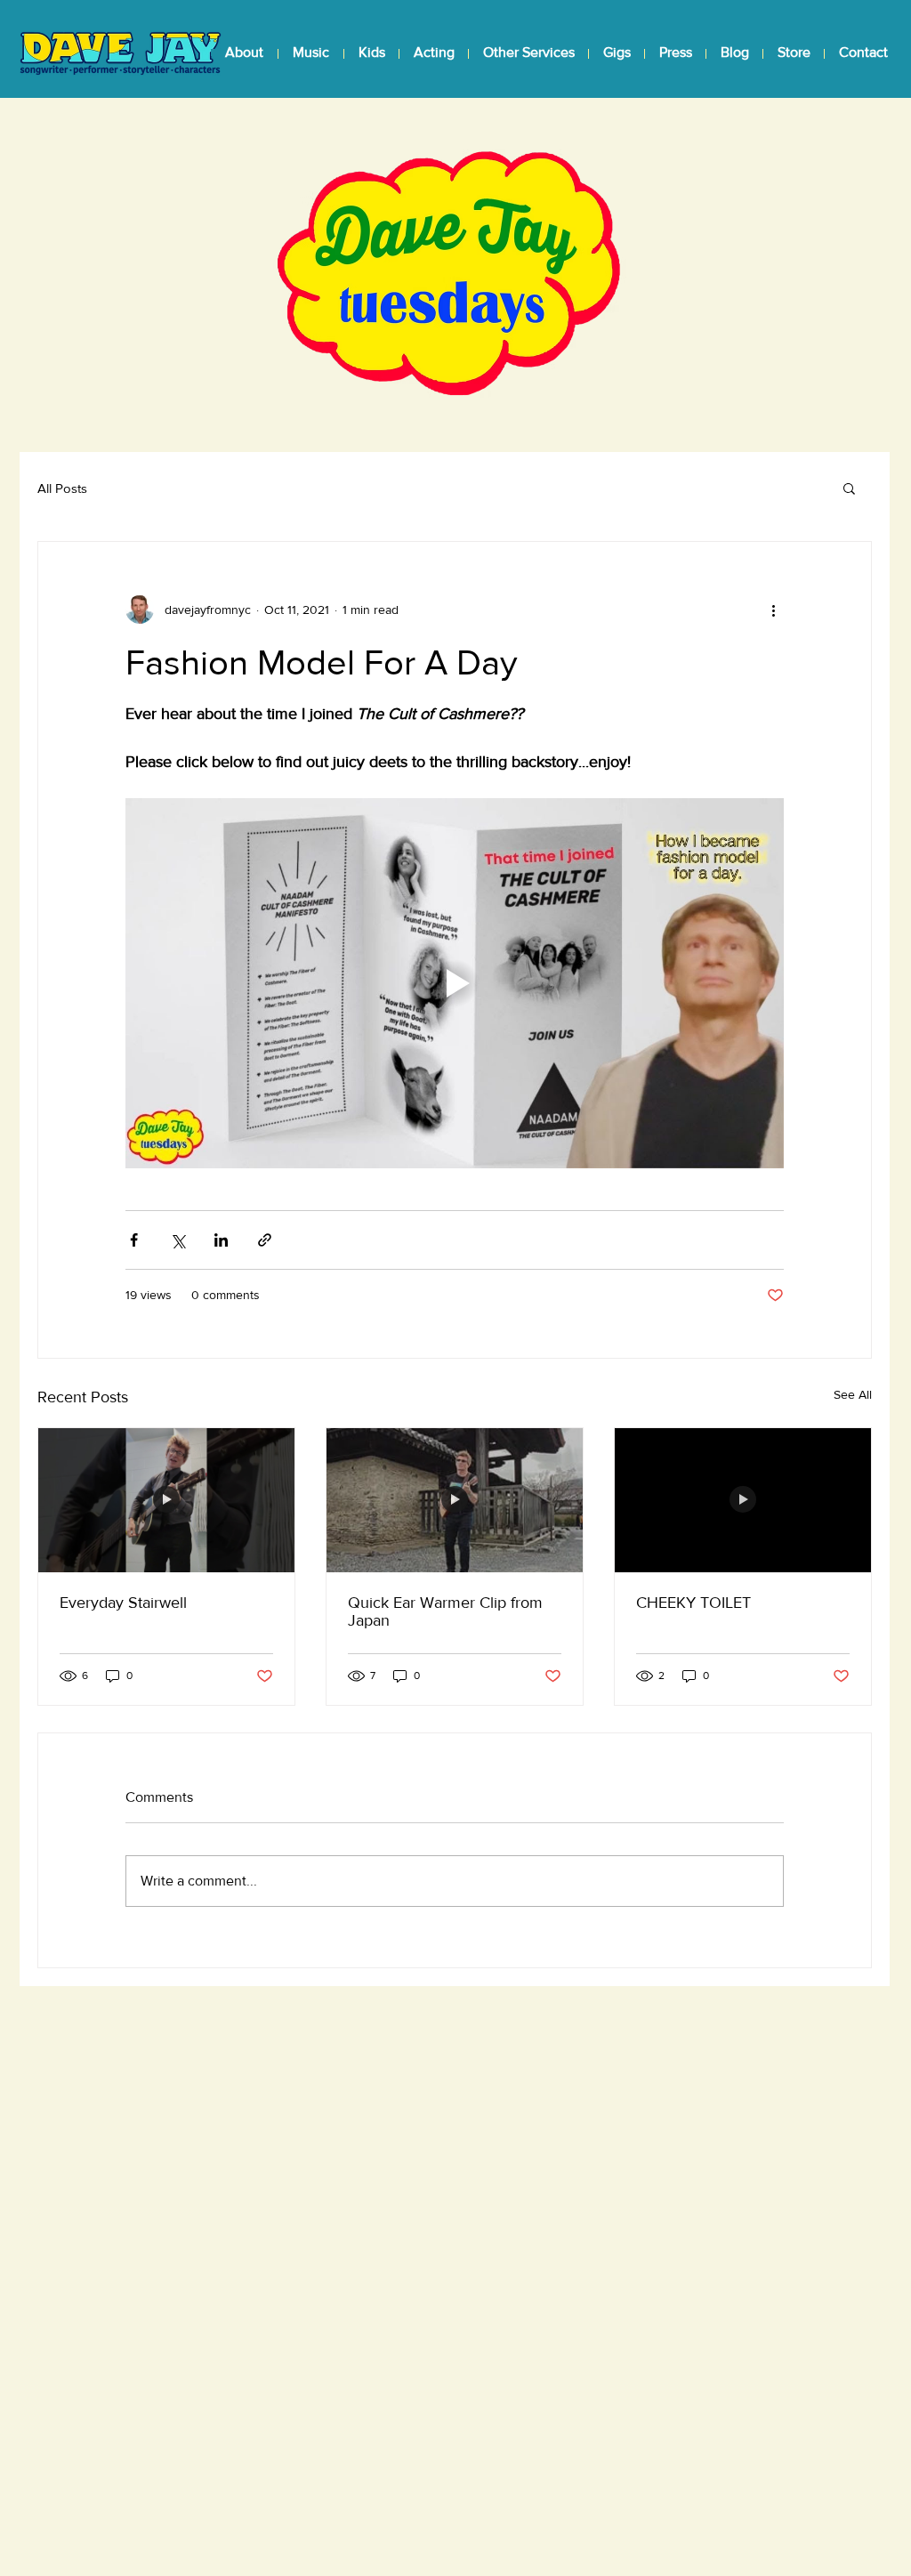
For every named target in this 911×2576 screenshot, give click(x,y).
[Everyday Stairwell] (166, 1500)
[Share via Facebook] (134, 1240)
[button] (310, 52)
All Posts (62, 488)
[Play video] (455, 983)
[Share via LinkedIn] (221, 1240)
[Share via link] (265, 1240)
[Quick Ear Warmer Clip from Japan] (455, 1500)
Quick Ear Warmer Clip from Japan (445, 1611)
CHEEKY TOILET (693, 1603)
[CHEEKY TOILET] (743, 1500)
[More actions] (773, 610)
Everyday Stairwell (123, 1603)
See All (853, 1394)
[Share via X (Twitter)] (177, 1240)
